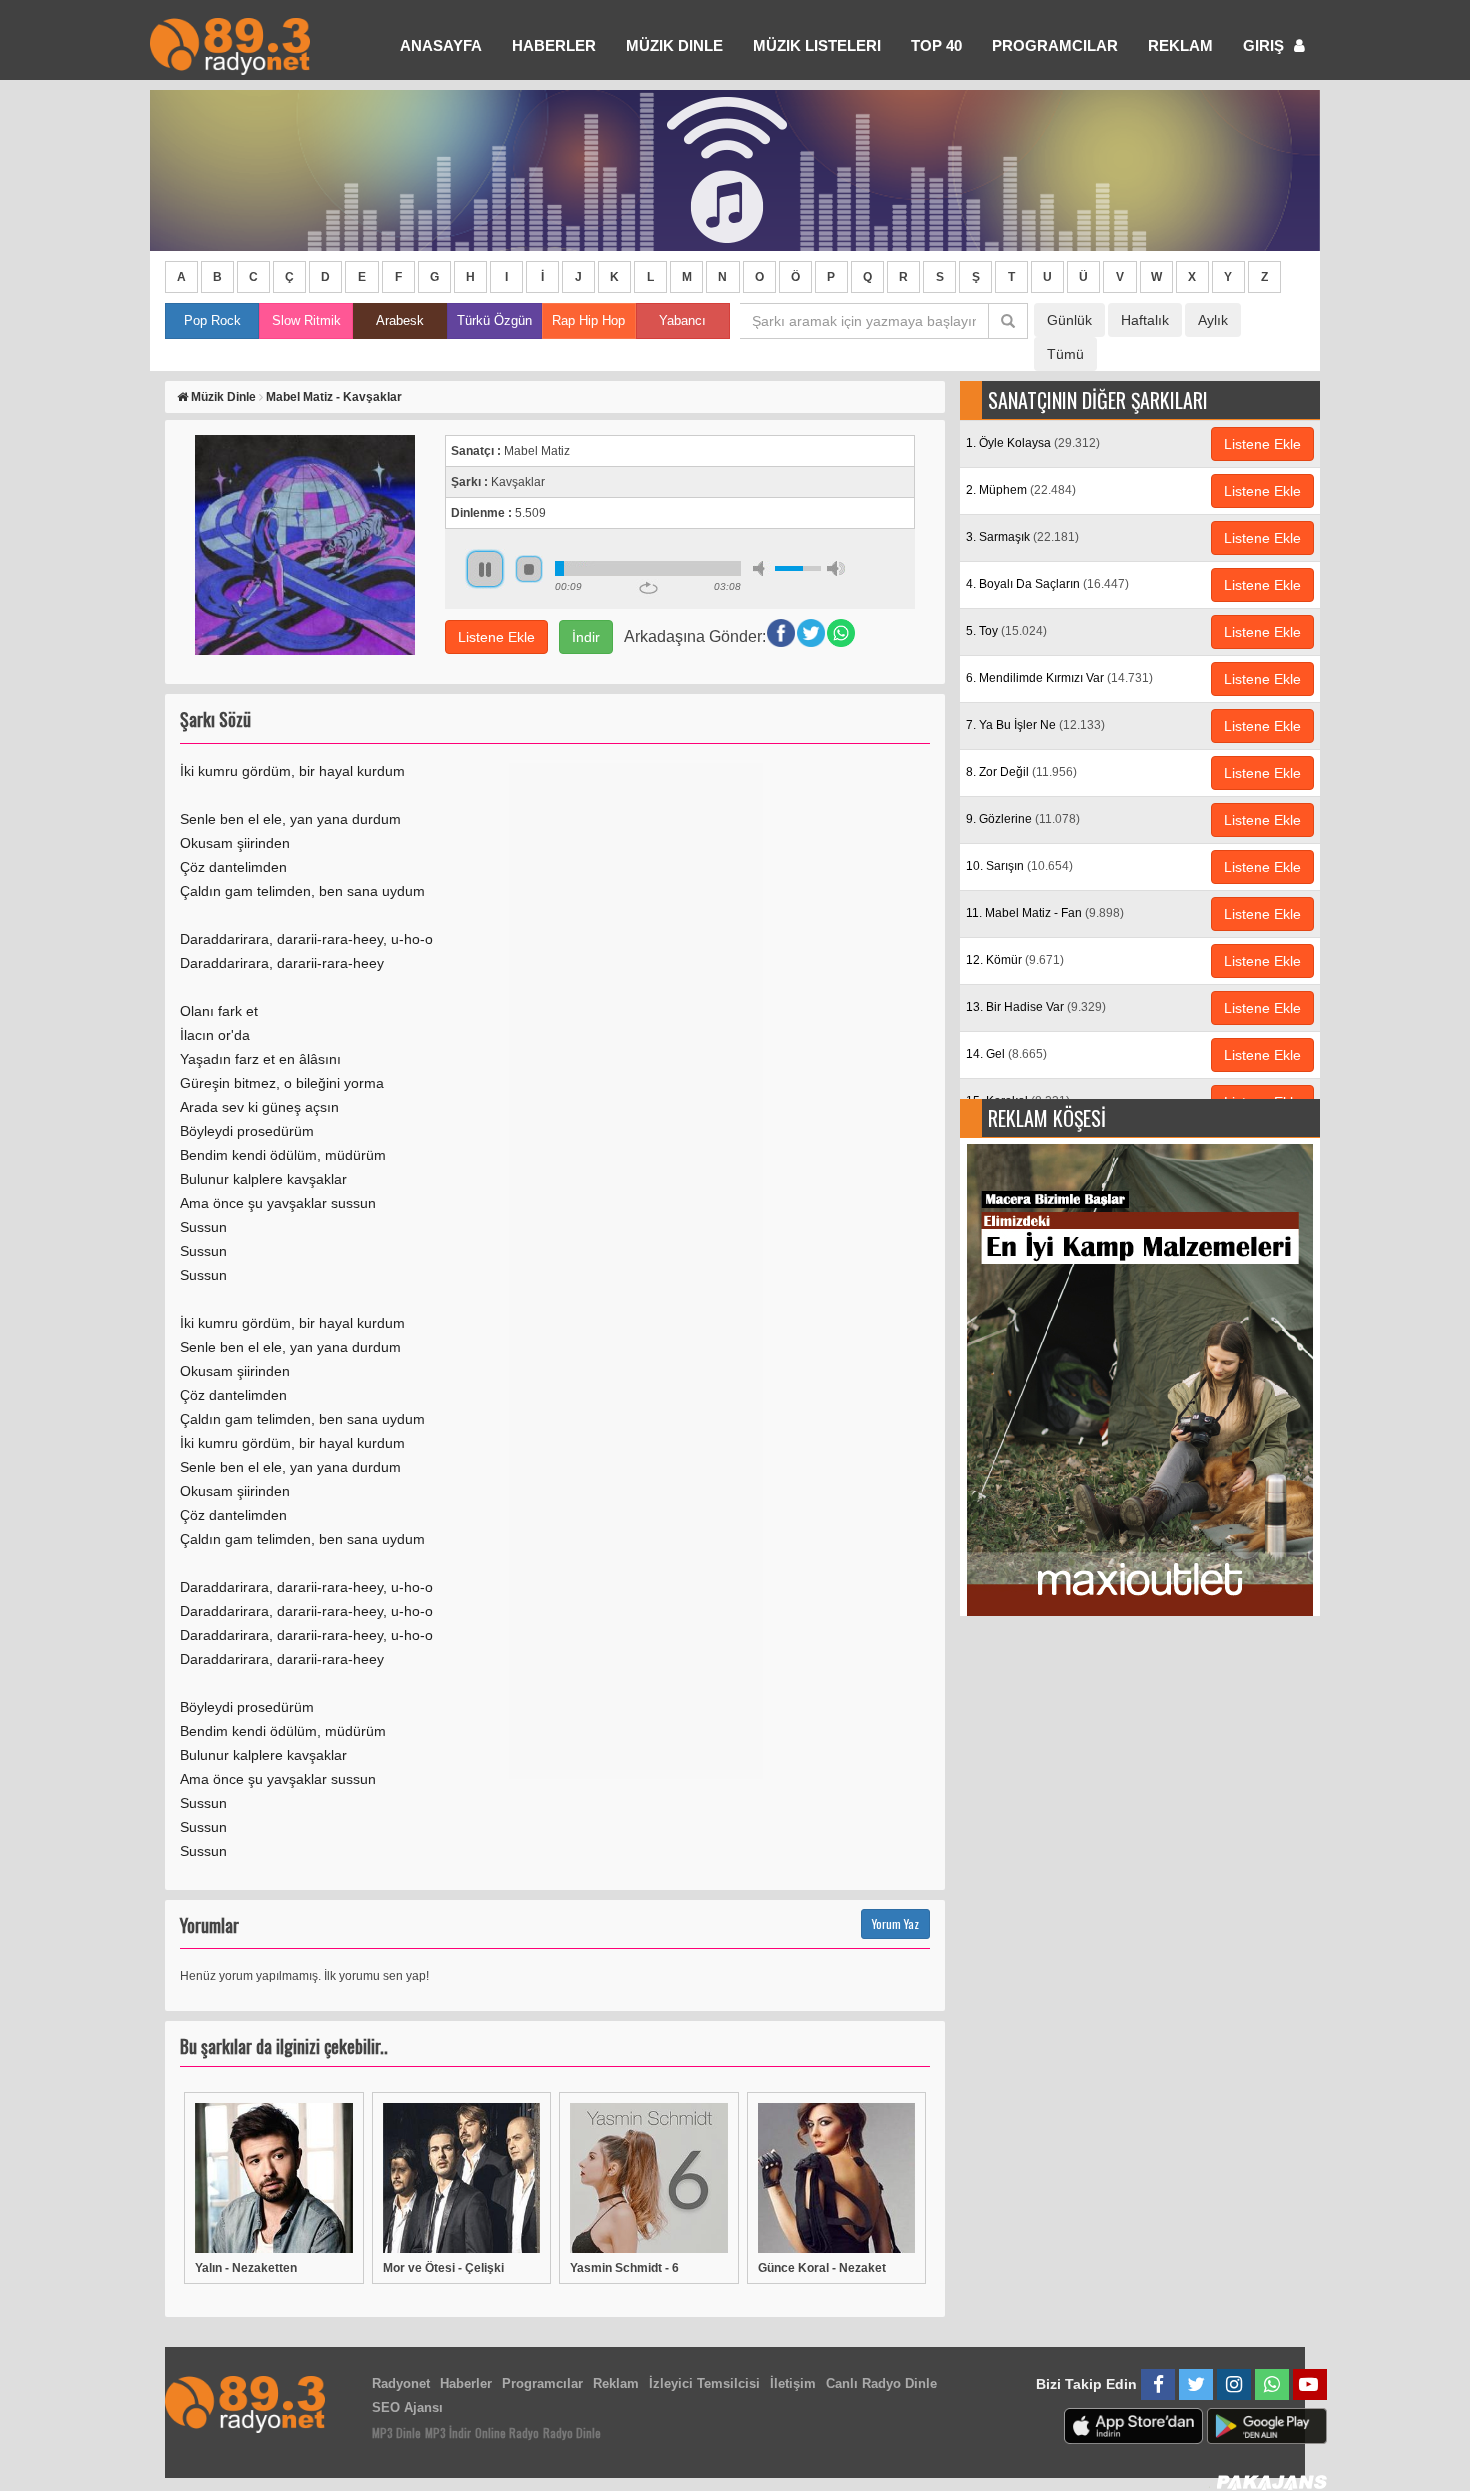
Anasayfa (441, 45)
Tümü (1065, 354)
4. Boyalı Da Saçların (1047, 584)
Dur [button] (529, 569)
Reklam (1180, 45)
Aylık (1213, 320)
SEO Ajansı (407, 2407)
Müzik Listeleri (817, 45)
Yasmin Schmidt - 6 (624, 2268)
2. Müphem (1021, 490)
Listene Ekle (496, 637)
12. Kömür (1015, 960)
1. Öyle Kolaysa (1033, 443)
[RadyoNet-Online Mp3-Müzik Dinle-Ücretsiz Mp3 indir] (230, 44)
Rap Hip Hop (588, 320)
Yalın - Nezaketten (246, 2268)
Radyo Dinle (572, 2432)
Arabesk (400, 320)
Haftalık (1145, 320)
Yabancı (682, 320)
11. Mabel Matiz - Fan (1045, 913)
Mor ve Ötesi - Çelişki (443, 2268)
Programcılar (1055, 45)
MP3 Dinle (396, 2432)
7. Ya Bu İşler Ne (1035, 725)
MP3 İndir (448, 2432)
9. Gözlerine (1023, 819)
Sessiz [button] (762, 568)
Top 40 (936, 45)
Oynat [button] (485, 569)
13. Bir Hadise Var (1036, 1007)
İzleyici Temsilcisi (704, 2383)
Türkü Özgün (494, 320)
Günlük (1069, 320)
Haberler (466, 2383)
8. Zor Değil (1021, 772)
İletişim (793, 2383)
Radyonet (401, 2383)
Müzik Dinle (674, 45)
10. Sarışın (1019, 866)
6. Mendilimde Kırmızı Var (1059, 678)
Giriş (1265, 45)
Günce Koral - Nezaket (822, 2268)
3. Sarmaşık (1022, 537)
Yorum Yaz (895, 1923)
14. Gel (1006, 1054)
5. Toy (1006, 631)
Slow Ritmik (306, 320)
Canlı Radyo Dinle (881, 2383)
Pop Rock (212, 320)
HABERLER (554, 45)
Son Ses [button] (836, 568)
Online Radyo (507, 2432)
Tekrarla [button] (648, 588)
